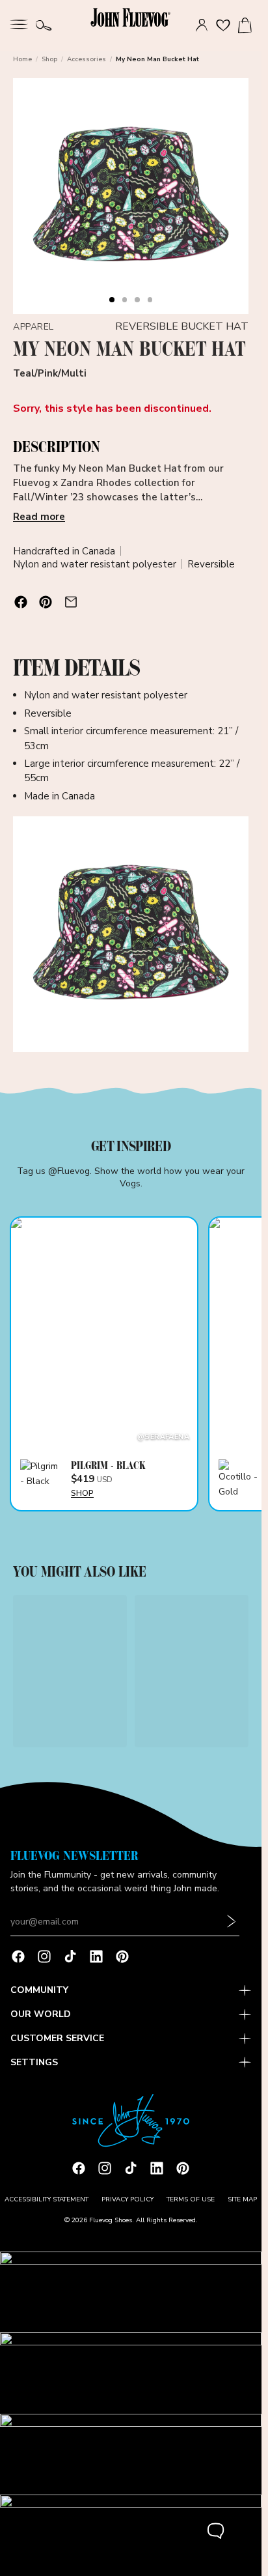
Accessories (87, 59)
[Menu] (19, 23)
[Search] (44, 25)
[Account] (202, 25)
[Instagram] (44, 1956)
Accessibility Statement (47, 2199)
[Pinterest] (122, 1956)
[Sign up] (232, 1922)
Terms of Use (191, 2199)
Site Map (242, 2199)
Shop (49, 59)
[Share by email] (71, 602)
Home (22, 59)
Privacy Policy (127, 2199)
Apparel (33, 327)
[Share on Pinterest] (46, 602)
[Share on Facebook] (21, 602)
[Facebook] (18, 1956)
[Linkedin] (96, 1956)
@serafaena (163, 1437)
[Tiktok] (70, 1956)
